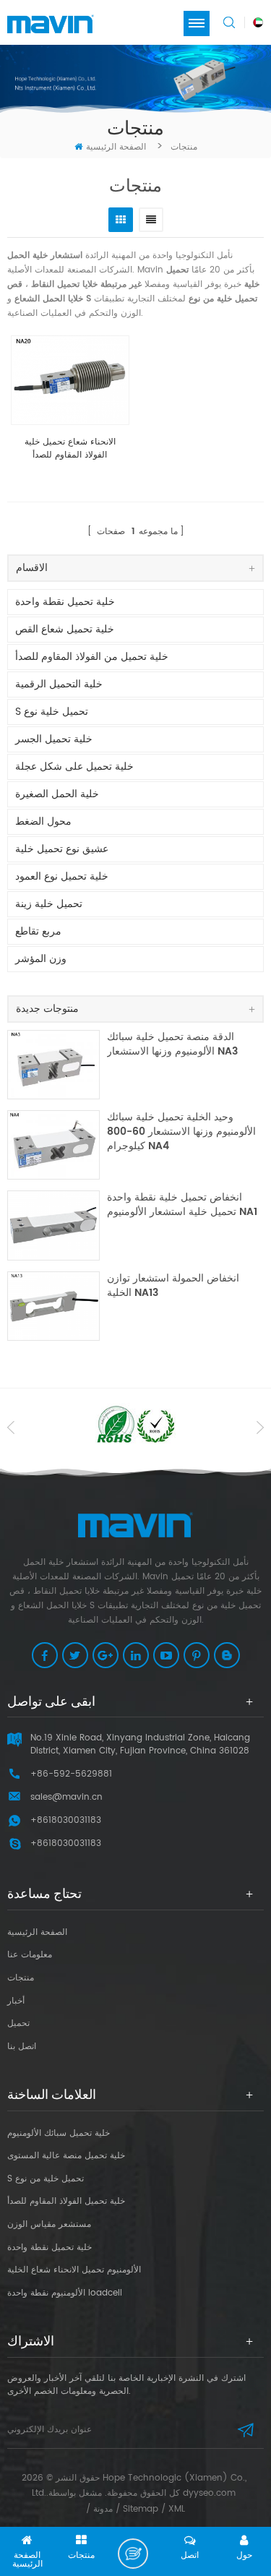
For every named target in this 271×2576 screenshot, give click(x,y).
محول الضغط (43, 821)
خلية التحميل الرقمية (59, 684)
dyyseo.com (209, 2493)
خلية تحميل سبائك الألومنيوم (59, 2133)
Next (260, 1427)
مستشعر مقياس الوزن (49, 2224)
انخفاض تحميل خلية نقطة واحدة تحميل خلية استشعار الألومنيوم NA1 (182, 1205)
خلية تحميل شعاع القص (65, 629)
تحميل (18, 2023)
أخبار (16, 2001)
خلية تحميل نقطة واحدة (65, 602)
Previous (11, 1427)
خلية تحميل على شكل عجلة (74, 767)
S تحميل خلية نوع (52, 712)
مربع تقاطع (38, 931)
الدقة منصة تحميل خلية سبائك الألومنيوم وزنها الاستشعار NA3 (172, 1045)
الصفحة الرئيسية (116, 147)
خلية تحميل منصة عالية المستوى (66, 2156)
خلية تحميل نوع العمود (62, 876)
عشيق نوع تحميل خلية (62, 849)
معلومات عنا (30, 1955)
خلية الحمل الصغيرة (57, 794)
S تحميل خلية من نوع (46, 2179)
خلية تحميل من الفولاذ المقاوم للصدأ (92, 657)
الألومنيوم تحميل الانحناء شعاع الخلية (74, 2270)
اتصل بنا (22, 2047)
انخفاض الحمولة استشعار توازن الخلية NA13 (173, 1286)
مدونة (103, 2509)
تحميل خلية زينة (49, 904)
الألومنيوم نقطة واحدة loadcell (65, 2293)
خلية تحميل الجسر (54, 739)
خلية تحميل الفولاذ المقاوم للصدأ (66, 2201)
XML (177, 2509)
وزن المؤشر (41, 959)
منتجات (21, 1978)
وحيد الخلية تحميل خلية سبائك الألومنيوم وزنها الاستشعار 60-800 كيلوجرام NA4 (181, 1132)
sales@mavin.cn (66, 1797)
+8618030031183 (66, 1843)
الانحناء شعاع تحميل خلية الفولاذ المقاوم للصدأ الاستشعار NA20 (70, 449)
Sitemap (141, 2509)
